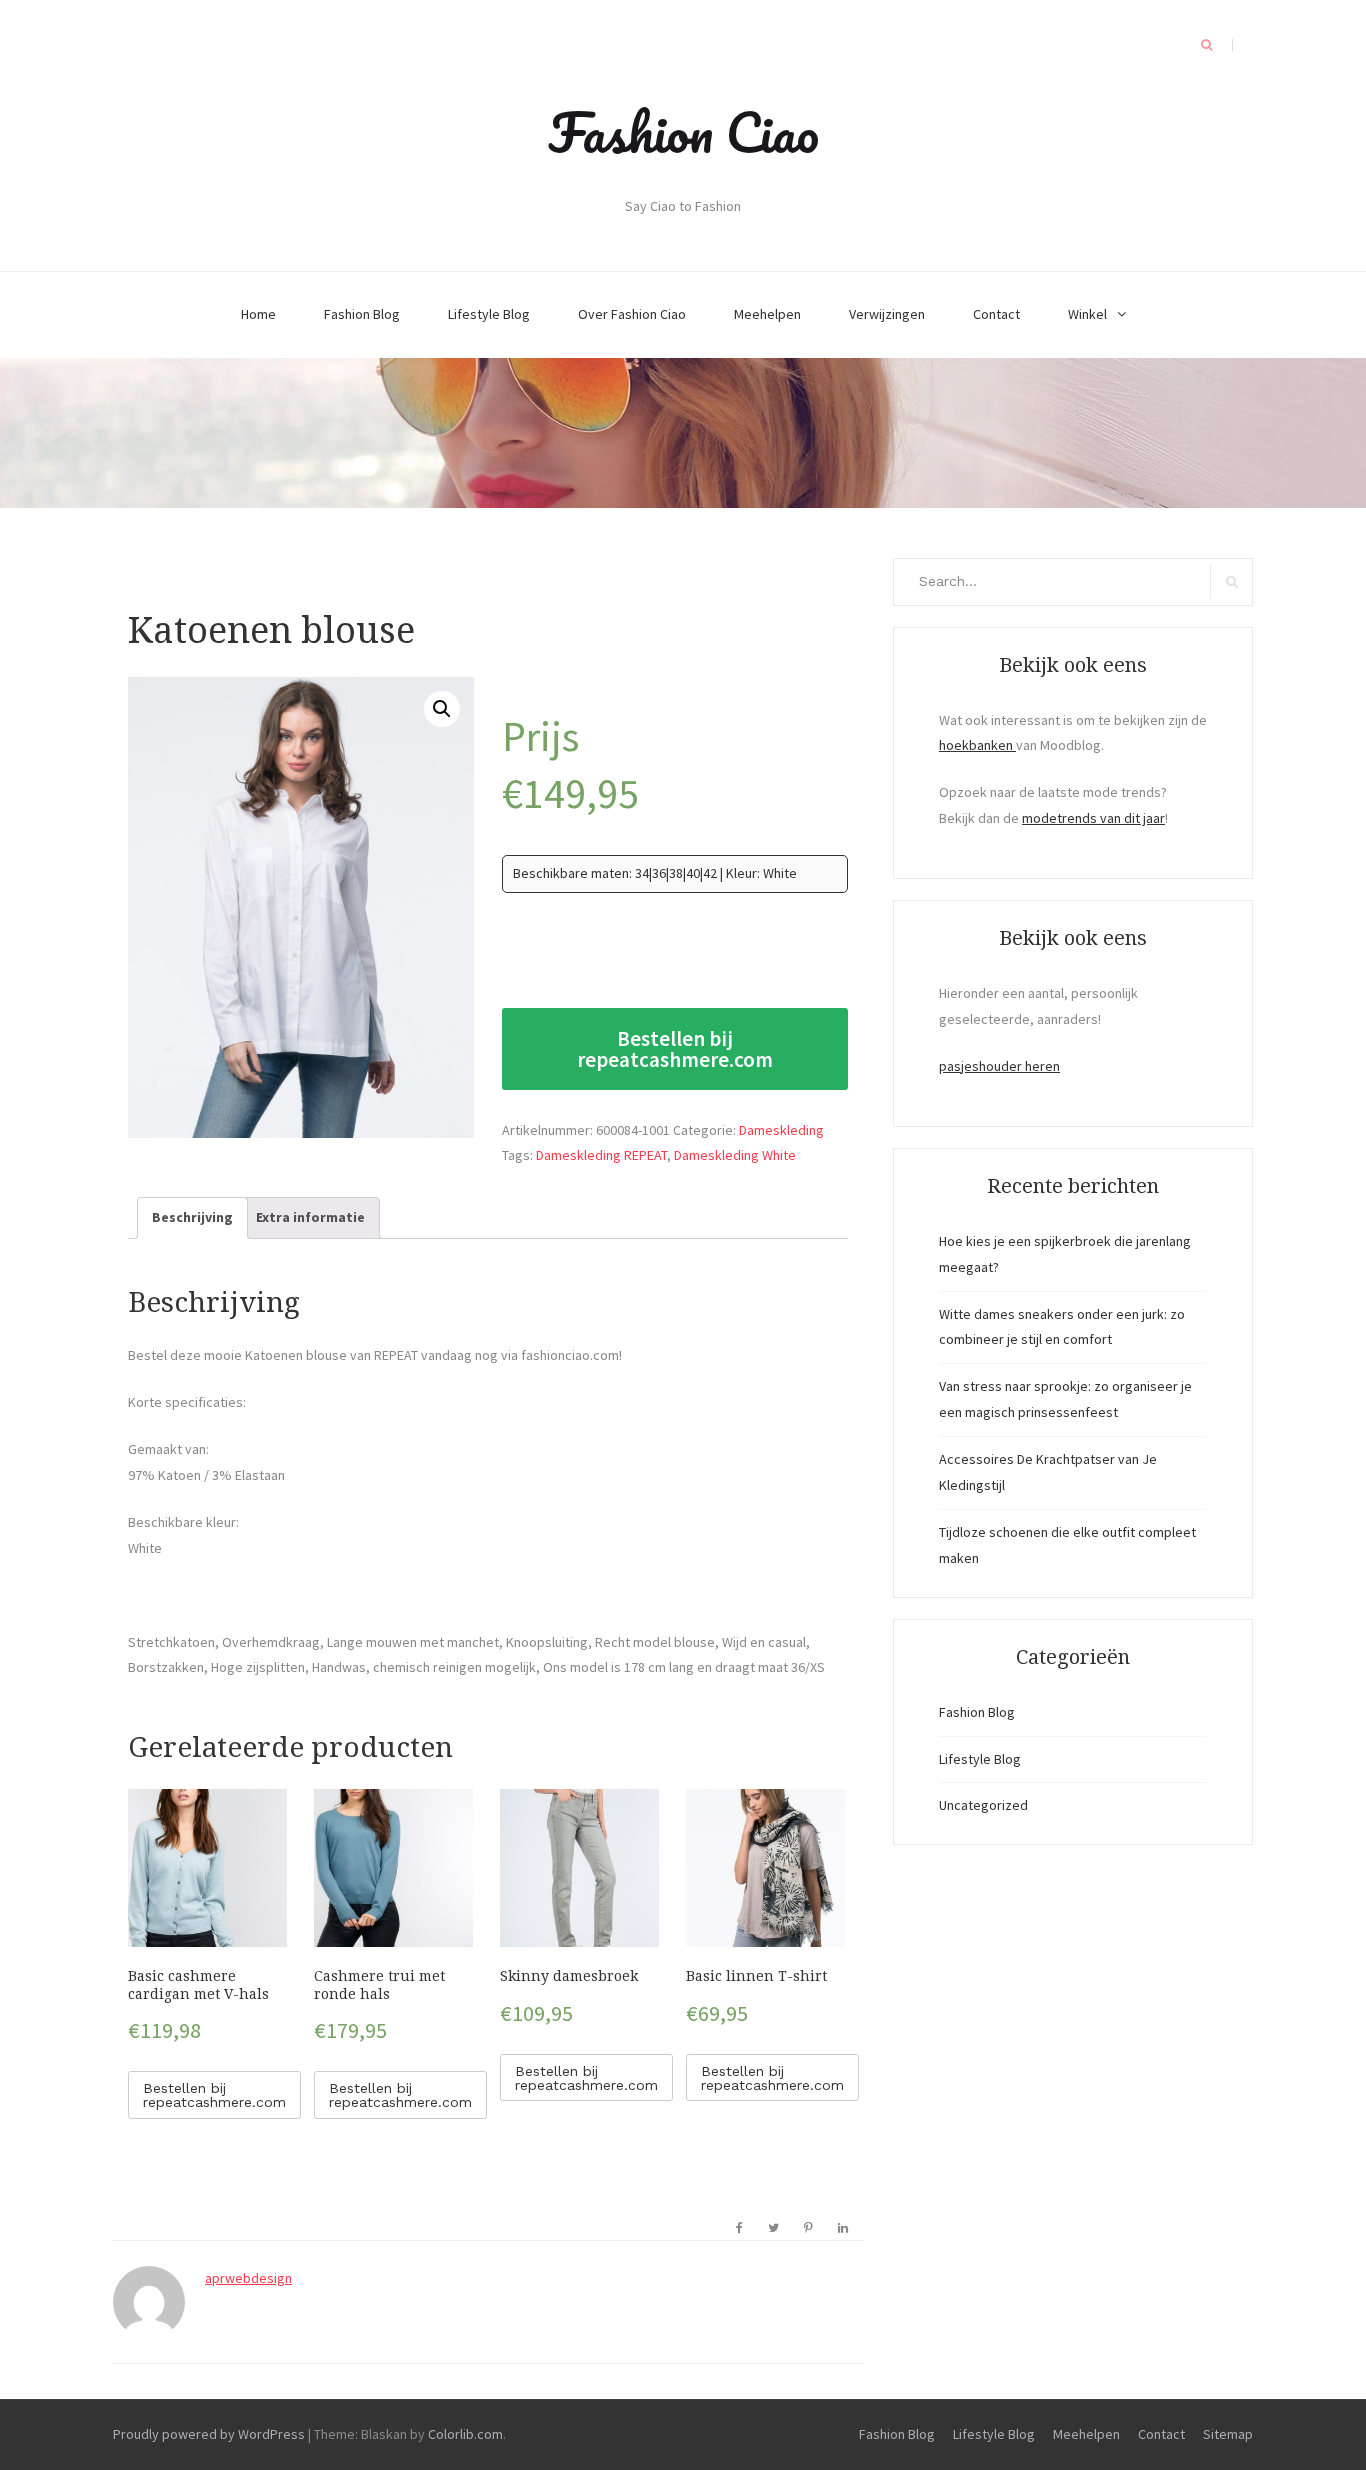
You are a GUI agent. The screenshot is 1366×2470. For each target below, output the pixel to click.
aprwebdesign (248, 2278)
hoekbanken (977, 745)
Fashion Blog (362, 314)
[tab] (192, 1218)
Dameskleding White (735, 1155)
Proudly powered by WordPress (209, 2434)
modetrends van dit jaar (1093, 818)
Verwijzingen (887, 314)
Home (258, 314)
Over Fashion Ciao (632, 314)
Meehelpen (767, 314)
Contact (996, 314)
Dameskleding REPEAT (601, 1155)
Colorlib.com (465, 2434)
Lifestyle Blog (489, 314)
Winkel (1087, 314)
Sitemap (1228, 2434)
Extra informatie (310, 1217)
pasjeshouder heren (999, 1066)
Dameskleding (781, 1130)
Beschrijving (192, 1217)
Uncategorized (983, 1805)
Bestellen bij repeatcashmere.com (675, 1049)
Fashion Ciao (683, 132)
